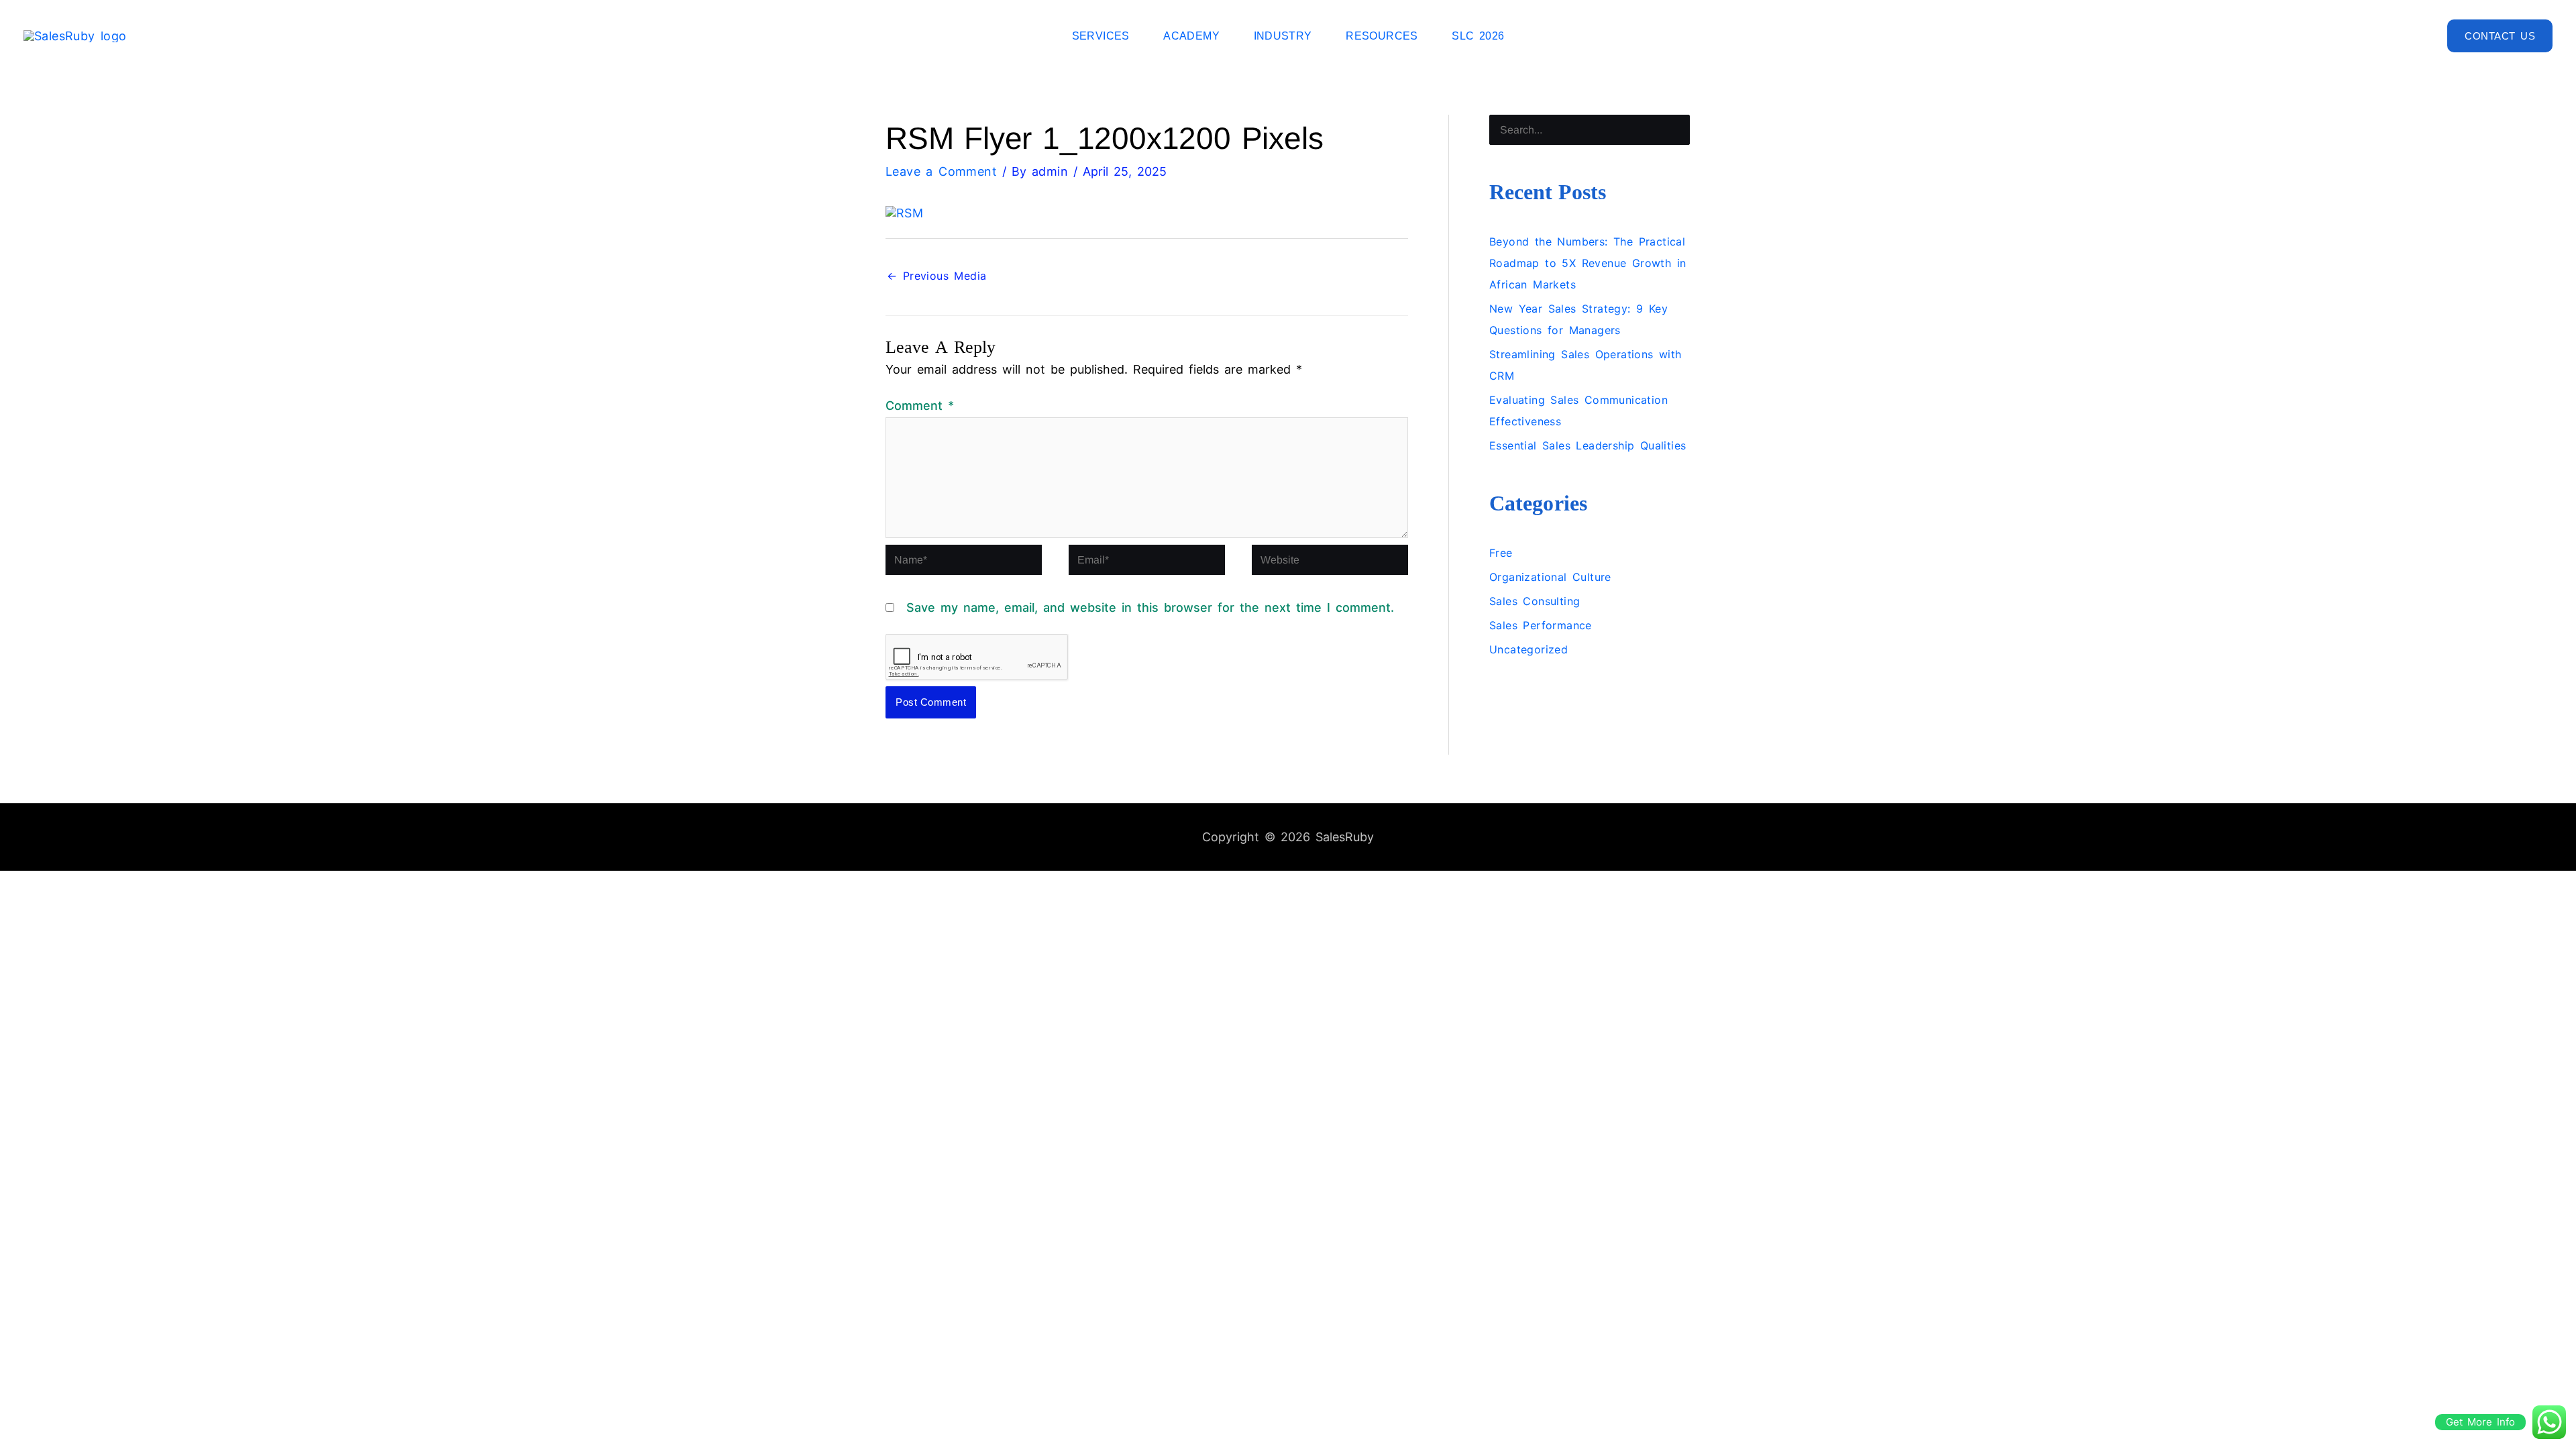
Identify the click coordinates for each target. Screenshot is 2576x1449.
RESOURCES (1382, 36)
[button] (2500, 36)
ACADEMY (1191, 36)
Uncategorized (1528, 649)
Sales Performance (1541, 625)
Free (1501, 553)
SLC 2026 (1478, 36)
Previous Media (936, 276)
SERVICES (1101, 36)
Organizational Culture (1550, 577)
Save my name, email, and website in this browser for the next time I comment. (1150, 607)
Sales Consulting (1535, 601)
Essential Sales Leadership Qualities (1588, 445)
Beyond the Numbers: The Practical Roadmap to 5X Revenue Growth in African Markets (1588, 263)
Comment (920, 406)
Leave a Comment (941, 171)
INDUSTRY (1283, 36)
